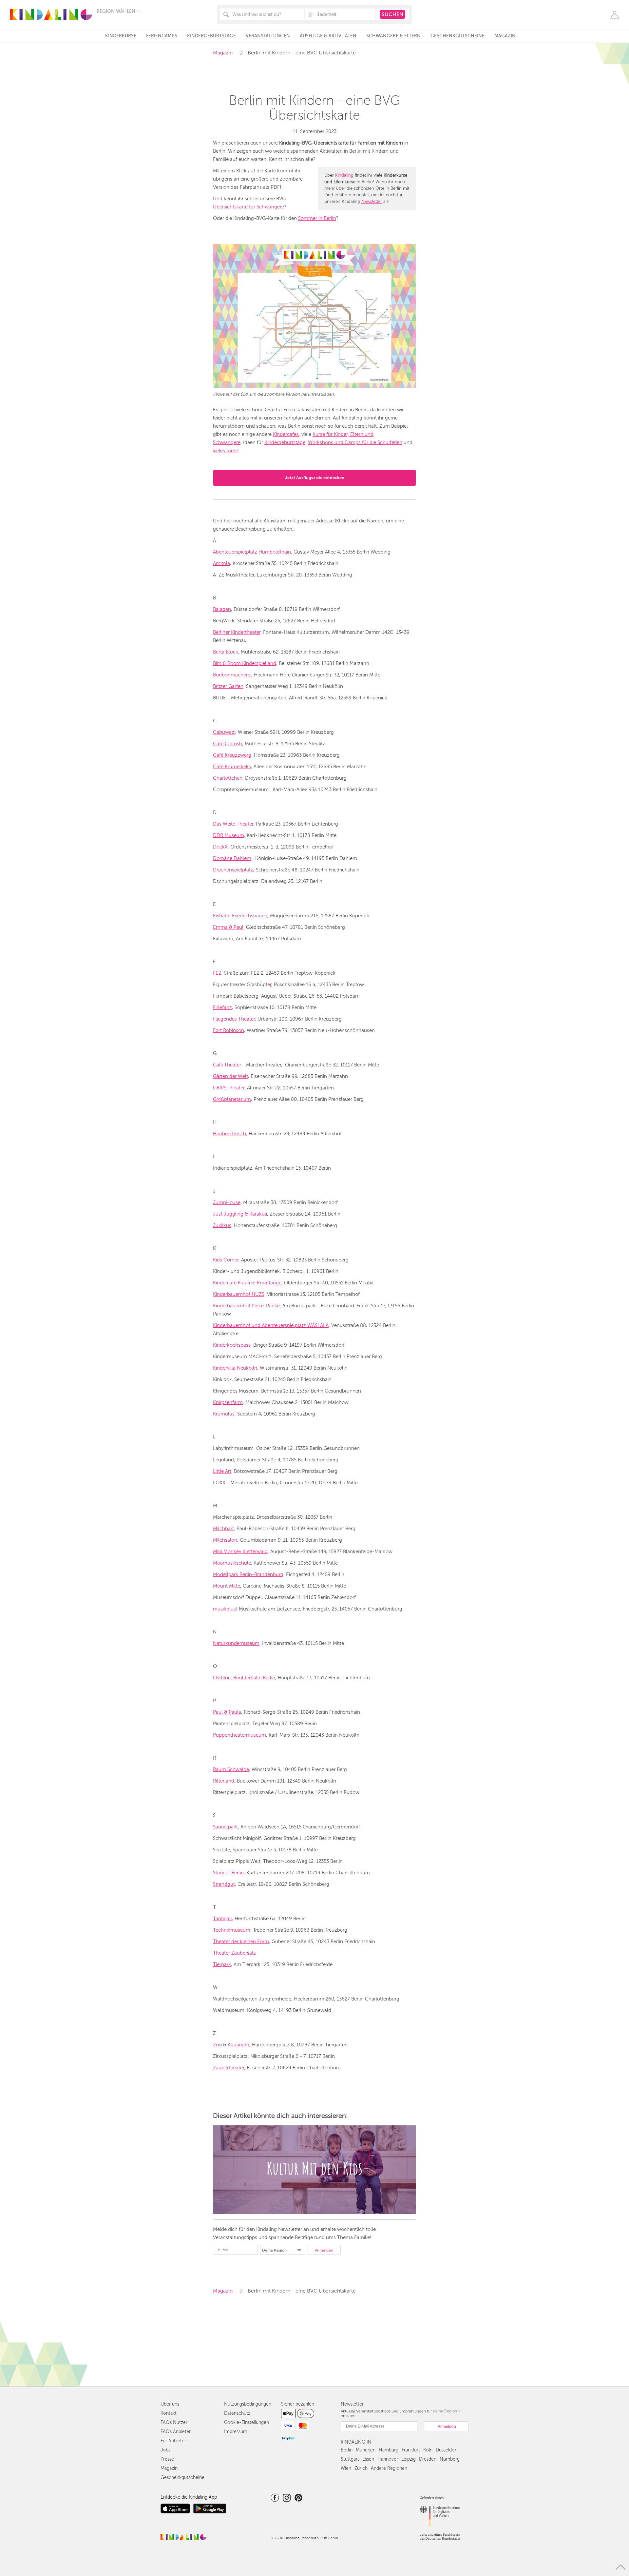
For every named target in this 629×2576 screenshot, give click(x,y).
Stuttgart (350, 2459)
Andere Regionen (389, 2468)
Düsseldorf (447, 2450)
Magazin (505, 36)
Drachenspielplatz (233, 870)
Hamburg (389, 2450)
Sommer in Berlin (317, 218)
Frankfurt (411, 2450)
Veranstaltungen (268, 36)
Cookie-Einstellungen (247, 2422)
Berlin (347, 2450)
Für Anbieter (173, 2441)
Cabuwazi (224, 732)
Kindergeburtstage (211, 36)
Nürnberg (450, 2459)
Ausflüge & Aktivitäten (328, 36)
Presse (167, 2459)
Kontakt (169, 2413)
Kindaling (344, 175)
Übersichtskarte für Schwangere (248, 207)
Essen (368, 2459)
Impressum (236, 2432)
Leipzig (409, 2459)
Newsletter (372, 202)
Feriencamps (162, 36)
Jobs (165, 2450)
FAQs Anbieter (176, 2432)
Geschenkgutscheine (457, 36)
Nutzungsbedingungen (248, 2404)
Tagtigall (222, 1919)
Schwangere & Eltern (393, 36)
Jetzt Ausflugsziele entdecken (315, 478)
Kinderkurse (121, 36)
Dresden (428, 2459)
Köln (428, 2450)
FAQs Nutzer (174, 2422)
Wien (346, 2468)
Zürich (361, 2468)
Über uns (170, 2404)
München (366, 2450)
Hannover (388, 2459)
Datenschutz (237, 2413)
